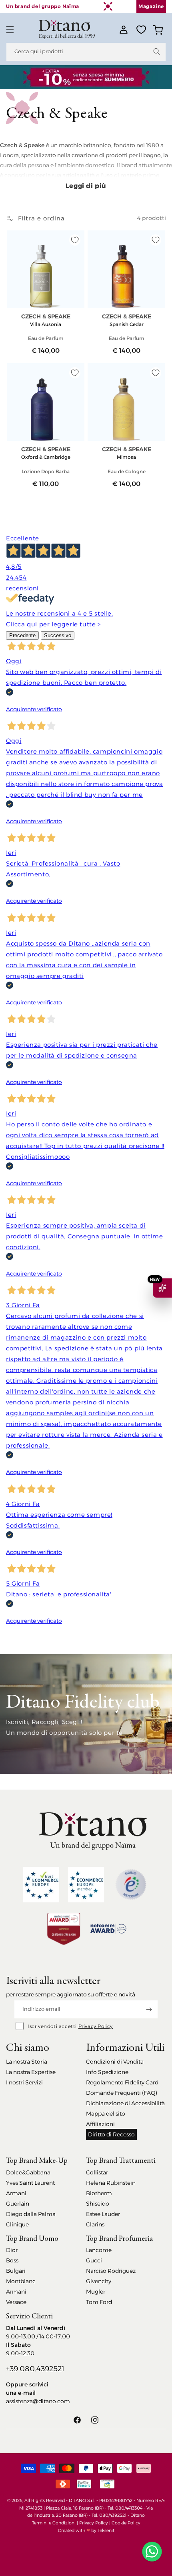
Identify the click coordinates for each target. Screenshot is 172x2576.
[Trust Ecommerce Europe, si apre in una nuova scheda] (41, 1885)
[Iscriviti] (149, 2009)
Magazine (151, 6)
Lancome (99, 2250)
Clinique (17, 2224)
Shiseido (98, 2204)
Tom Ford (99, 2302)
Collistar (97, 2172)
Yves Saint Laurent (30, 2183)
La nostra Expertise (31, 2072)
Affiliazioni (100, 2124)
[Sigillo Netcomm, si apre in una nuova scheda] (131, 1884)
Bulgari (16, 2271)
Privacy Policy (96, 2026)
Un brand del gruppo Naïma (43, 6)
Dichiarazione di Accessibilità (125, 2103)
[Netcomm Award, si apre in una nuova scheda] (64, 1929)
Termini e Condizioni (54, 2523)
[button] (10, 30)
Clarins (95, 2224)
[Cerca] (157, 52)
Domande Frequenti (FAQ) (122, 2093)
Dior (12, 2250)
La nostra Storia (27, 2062)
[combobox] (86, 52)
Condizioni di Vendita (115, 2062)
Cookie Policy (126, 2523)
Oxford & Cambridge (46, 457)
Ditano (138, 2515)
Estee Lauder (103, 2214)
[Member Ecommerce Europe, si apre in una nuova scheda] (86, 1885)
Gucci (94, 2260)
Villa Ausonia (46, 324)
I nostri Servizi (24, 2082)
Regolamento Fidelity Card (122, 2082)
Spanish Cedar (127, 324)
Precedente (22, 635)
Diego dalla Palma (31, 2214)
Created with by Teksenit (86, 2530)
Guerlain (18, 2204)
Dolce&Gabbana (28, 2172)
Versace (16, 2302)
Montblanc (21, 2281)
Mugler (96, 2292)
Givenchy (99, 2281)
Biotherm (99, 2193)
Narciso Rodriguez (111, 2271)
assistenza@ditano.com (38, 2401)
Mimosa (126, 457)
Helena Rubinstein (111, 2183)
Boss (12, 2260)
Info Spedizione (107, 2072)
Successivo (58, 635)
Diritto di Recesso (111, 2134)
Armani (16, 2193)
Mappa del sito (106, 2114)
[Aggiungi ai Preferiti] (75, 240)
